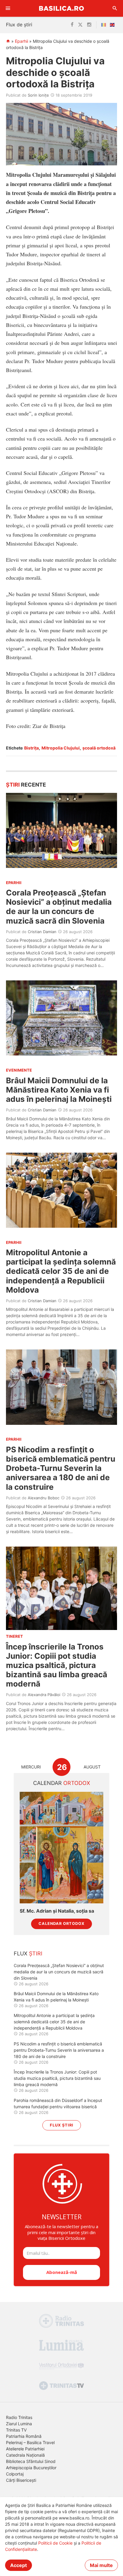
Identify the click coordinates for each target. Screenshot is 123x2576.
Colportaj (15, 2474)
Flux (28, 1953)
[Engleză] (113, 25)
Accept (19, 2565)
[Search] (115, 8)
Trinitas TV (16, 2430)
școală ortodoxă (99, 748)
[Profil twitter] (80, 25)
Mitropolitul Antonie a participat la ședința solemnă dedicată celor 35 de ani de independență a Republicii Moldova (61, 1271)
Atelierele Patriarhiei (25, 2449)
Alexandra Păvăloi (44, 1695)
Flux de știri (19, 25)
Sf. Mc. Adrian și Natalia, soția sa (57, 1911)
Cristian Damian (42, 932)
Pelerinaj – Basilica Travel (30, 2442)
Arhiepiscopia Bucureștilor (31, 2468)
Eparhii (21, 41)
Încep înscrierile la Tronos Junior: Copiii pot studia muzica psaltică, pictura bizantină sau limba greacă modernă (57, 1665)
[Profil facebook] (72, 25)
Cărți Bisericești (21, 2480)
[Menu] (8, 8)
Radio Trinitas (19, 2417)
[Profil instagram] (89, 25)
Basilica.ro (61, 8)
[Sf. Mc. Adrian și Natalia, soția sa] (61, 1848)
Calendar (62, 1783)
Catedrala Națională (25, 2455)
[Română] (105, 25)
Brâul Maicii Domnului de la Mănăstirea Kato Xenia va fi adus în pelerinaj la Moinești (59, 1090)
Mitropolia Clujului (61, 748)
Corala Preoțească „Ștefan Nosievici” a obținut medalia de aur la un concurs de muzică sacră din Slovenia (59, 907)
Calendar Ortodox (61, 1924)
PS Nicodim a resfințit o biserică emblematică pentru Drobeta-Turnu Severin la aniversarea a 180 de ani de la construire (61, 1468)
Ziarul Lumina (19, 2424)
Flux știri (62, 2125)
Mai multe (101, 2565)
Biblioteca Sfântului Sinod (31, 2461)
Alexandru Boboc (44, 1498)
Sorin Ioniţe (38, 95)
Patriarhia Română (24, 2436)
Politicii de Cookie (55, 2543)
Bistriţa (31, 748)
